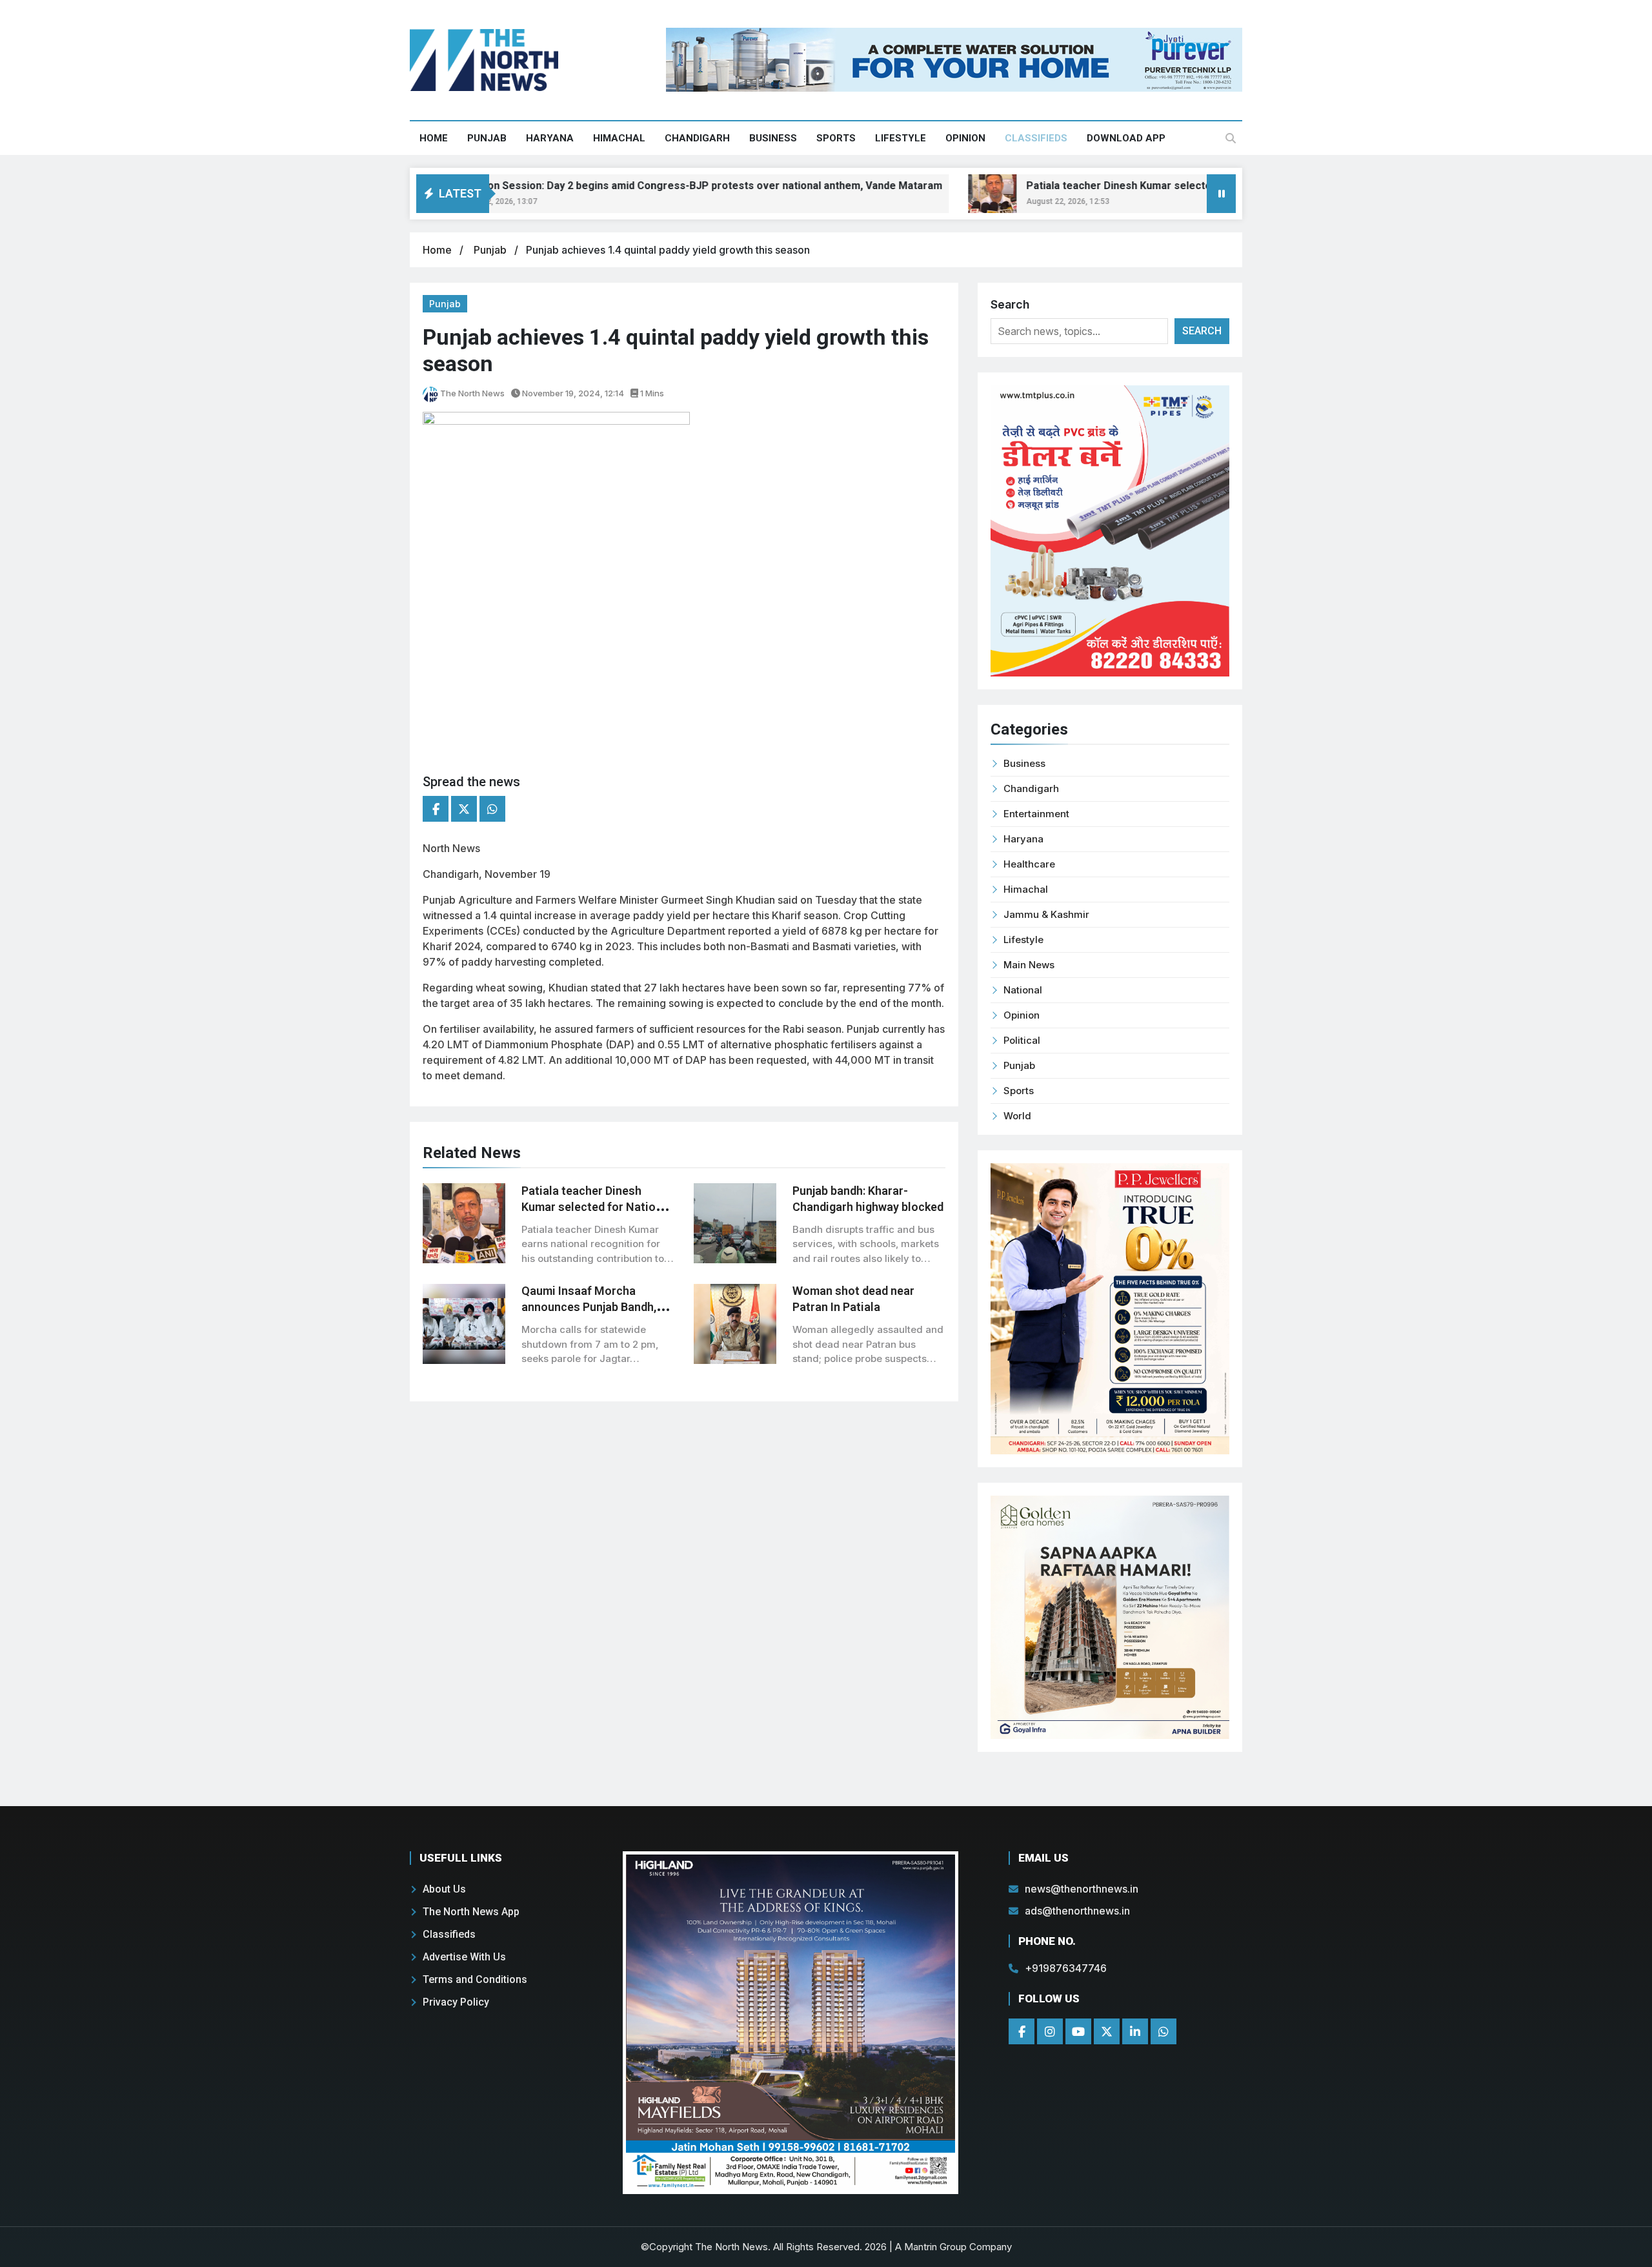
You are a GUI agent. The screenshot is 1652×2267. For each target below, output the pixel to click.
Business (773, 138)
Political (1022, 1040)
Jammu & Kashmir (1046, 914)
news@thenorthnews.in (1082, 1889)
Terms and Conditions (475, 1979)
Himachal (619, 138)
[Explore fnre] (791, 2022)
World (1017, 1116)
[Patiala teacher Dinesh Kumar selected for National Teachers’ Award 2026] (914, 194)
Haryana (550, 138)
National (1023, 990)
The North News (471, 393)
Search (1010, 304)
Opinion (965, 138)
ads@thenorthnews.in (1077, 1911)
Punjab (487, 138)
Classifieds (1036, 138)
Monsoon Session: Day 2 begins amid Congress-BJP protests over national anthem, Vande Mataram (620, 186)
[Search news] (1231, 138)
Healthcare (1029, 864)
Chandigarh (697, 138)
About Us (444, 1889)
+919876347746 (1066, 1968)
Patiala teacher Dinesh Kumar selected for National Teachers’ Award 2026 (1130, 186)
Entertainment (1036, 814)
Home (434, 138)
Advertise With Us (464, 1957)
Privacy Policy (456, 2002)
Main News (1029, 965)
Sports (836, 138)
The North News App (471, 1912)
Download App (1126, 138)
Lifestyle (901, 138)
